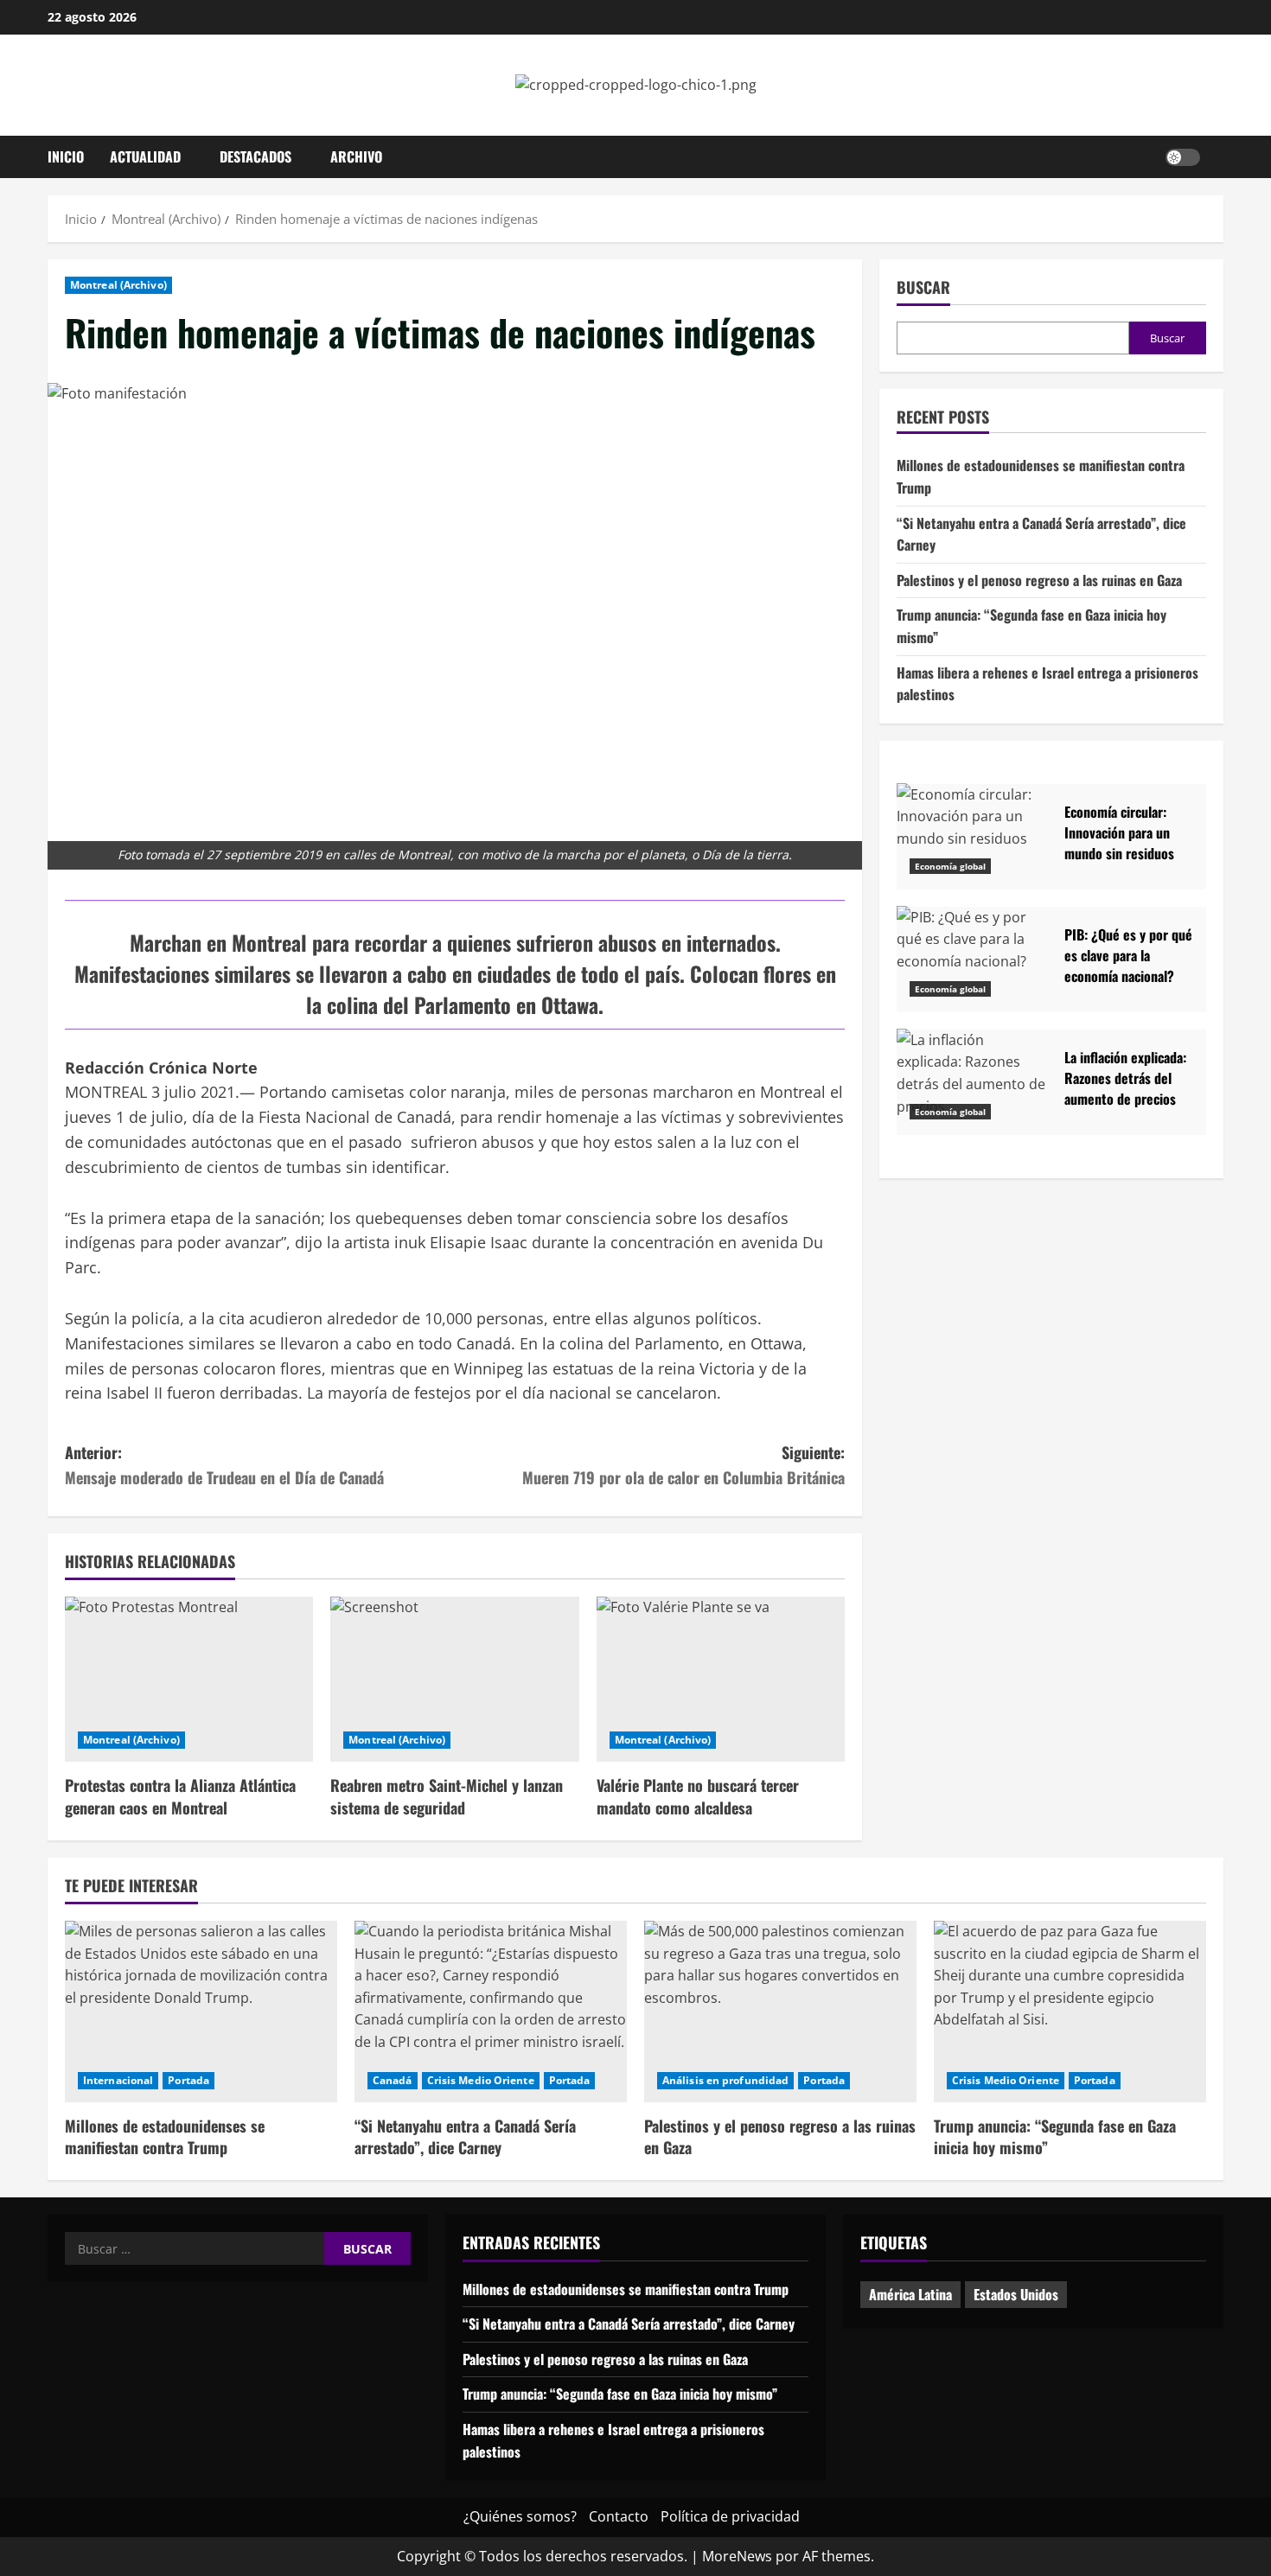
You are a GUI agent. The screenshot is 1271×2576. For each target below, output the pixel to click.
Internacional (118, 2080)
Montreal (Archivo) (118, 285)
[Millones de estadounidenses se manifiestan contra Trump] (201, 2012)
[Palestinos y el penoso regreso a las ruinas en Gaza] (780, 2012)
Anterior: (224, 1465)
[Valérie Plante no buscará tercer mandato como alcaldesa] (721, 1680)
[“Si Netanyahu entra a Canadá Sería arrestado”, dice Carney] (491, 2012)
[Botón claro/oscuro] (1183, 156)
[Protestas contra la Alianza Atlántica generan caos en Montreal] (189, 1680)
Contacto (619, 2516)
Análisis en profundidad (725, 2080)
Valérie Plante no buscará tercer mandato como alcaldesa (698, 1796)
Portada (188, 2080)
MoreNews (737, 2556)
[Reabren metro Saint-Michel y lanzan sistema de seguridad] (454, 1680)
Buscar (923, 287)
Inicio (66, 156)
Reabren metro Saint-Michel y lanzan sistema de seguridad (447, 1796)
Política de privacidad (730, 2516)
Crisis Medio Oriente (481, 2080)
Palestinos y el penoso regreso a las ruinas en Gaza (1039, 579)
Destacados (255, 156)
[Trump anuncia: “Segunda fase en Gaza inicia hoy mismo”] (1070, 2012)
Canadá (393, 2080)
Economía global (950, 866)
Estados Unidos (1016, 2294)
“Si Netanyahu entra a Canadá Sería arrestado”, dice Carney (465, 2136)
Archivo (356, 156)
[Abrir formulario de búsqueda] (1218, 156)
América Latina (910, 2294)
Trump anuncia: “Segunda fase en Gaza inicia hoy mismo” (1055, 2136)
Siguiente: (683, 1465)
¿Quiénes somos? (520, 2516)
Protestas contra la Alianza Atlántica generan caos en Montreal (180, 1796)
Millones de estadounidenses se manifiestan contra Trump (165, 2136)
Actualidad (145, 156)
